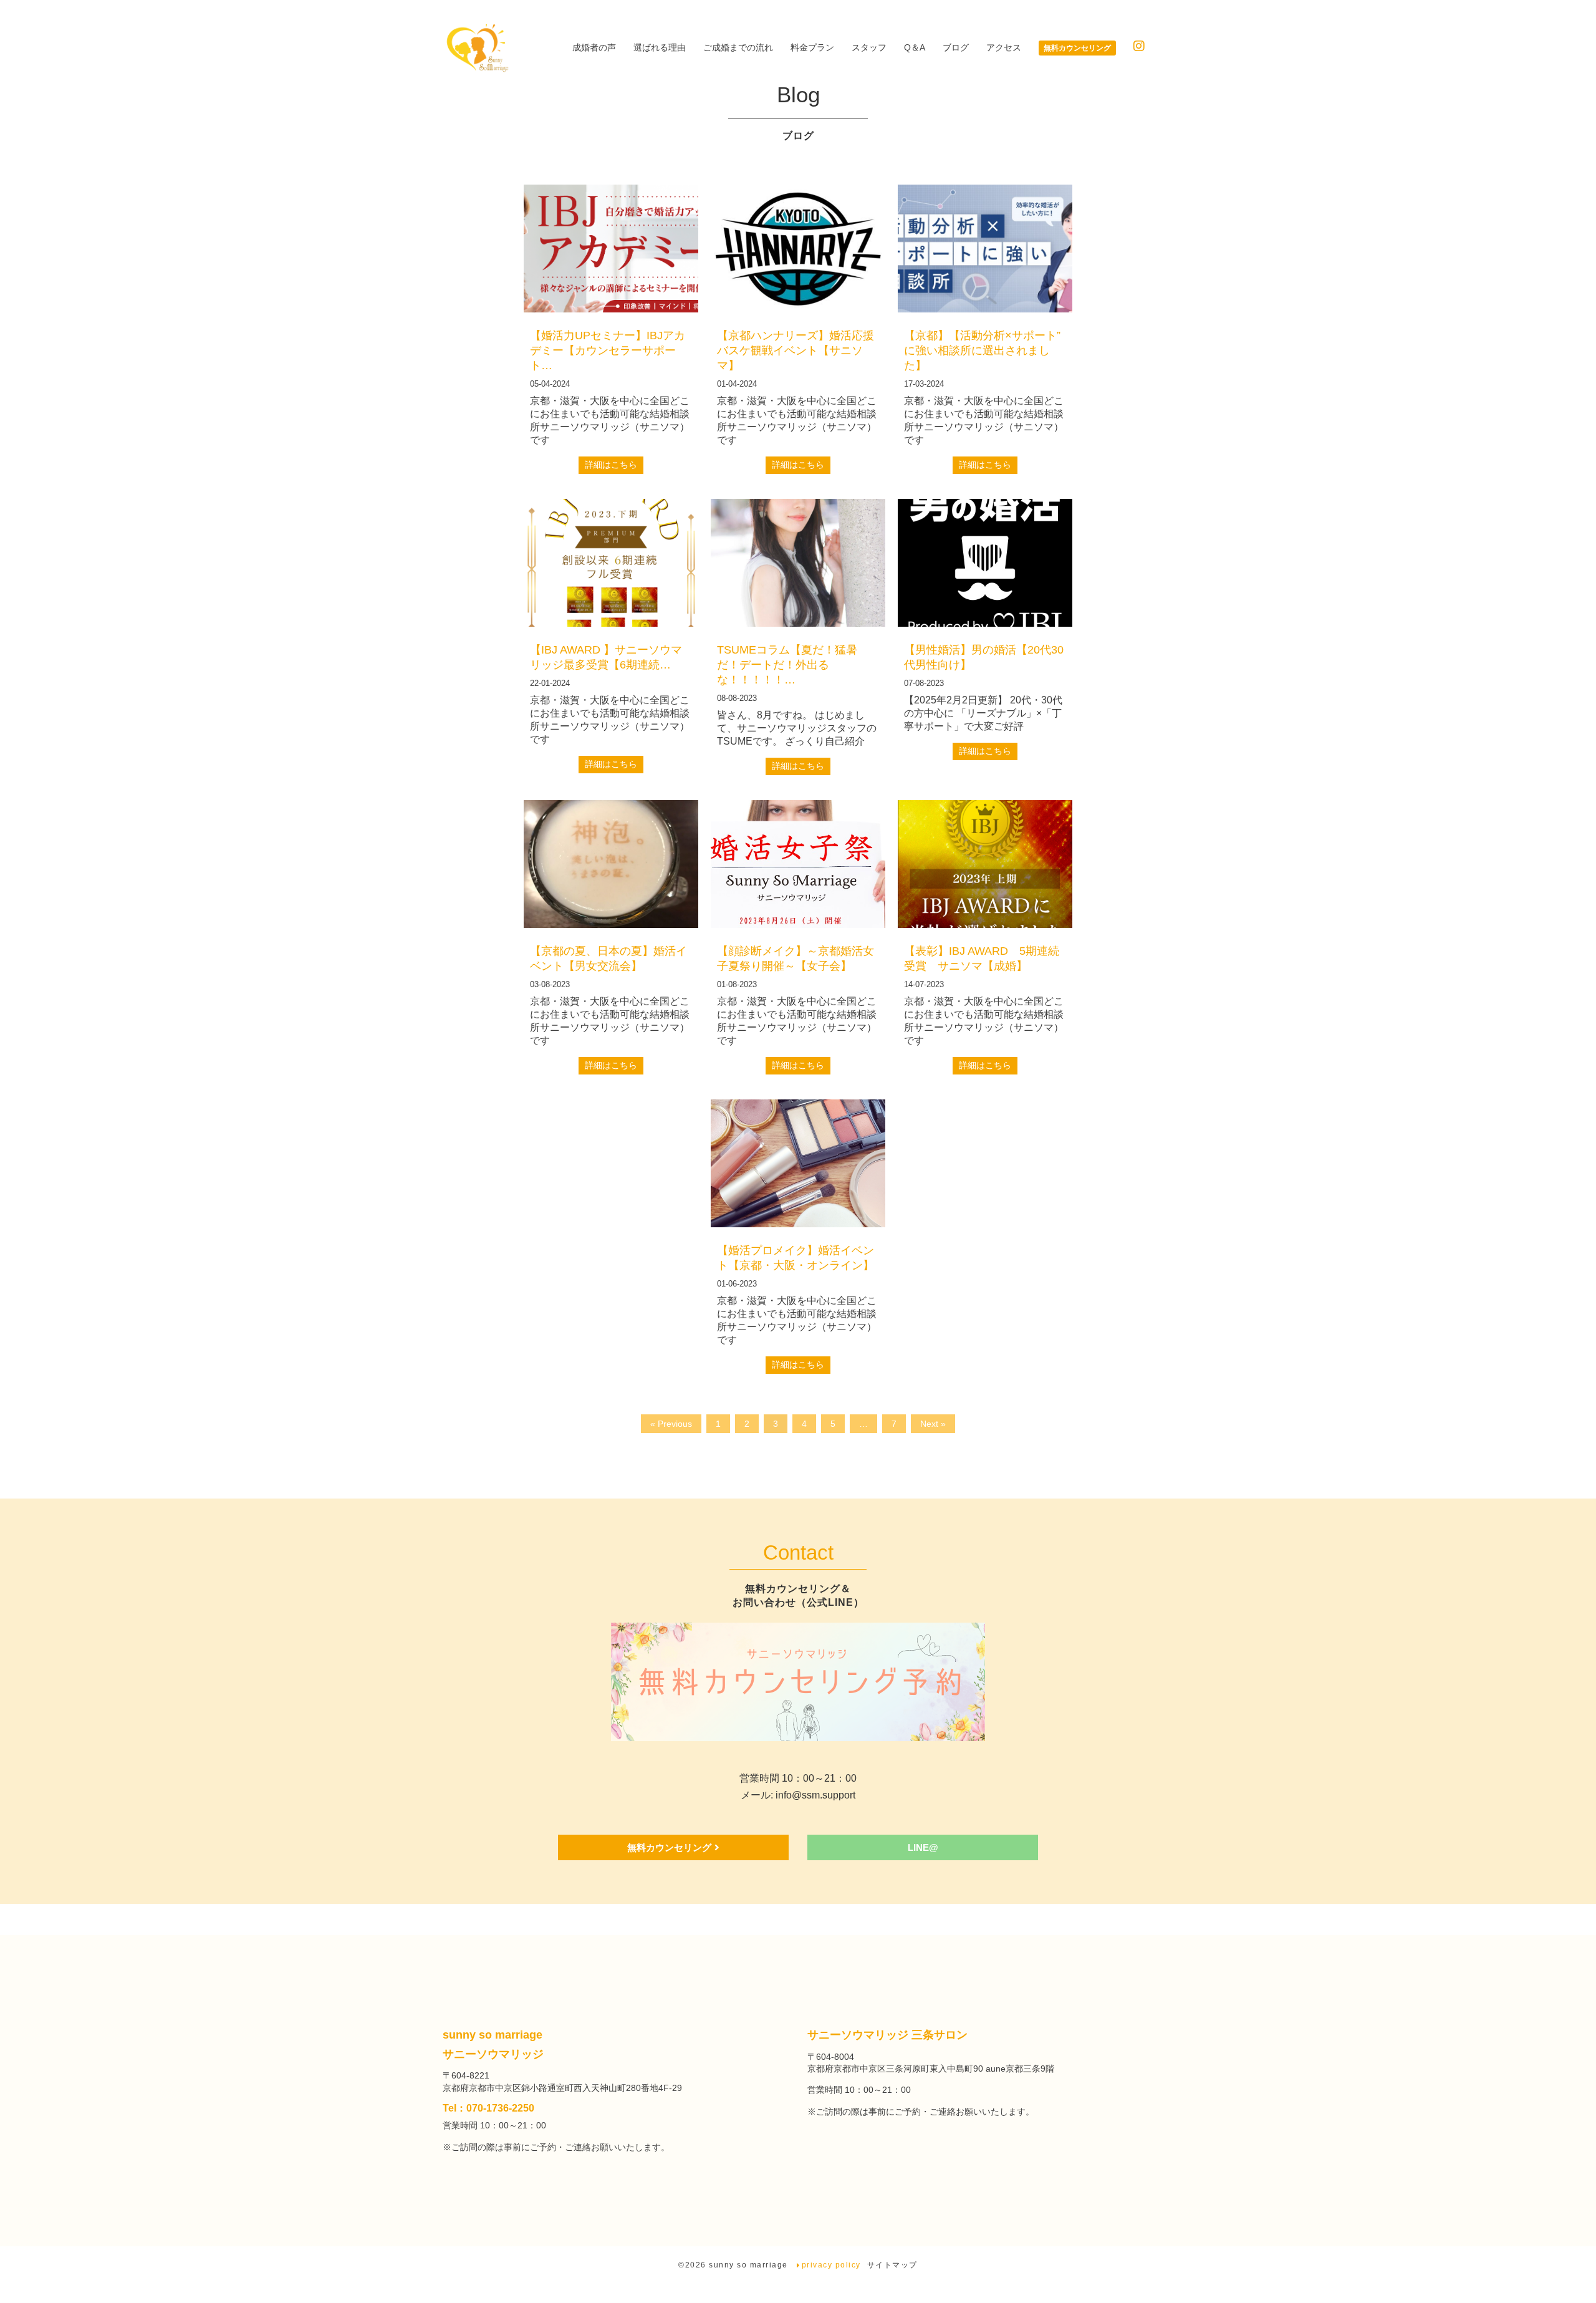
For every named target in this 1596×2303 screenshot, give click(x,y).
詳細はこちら (611, 465)
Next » (933, 1424)
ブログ (956, 47)
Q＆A (915, 47)
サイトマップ (892, 2265)
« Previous (671, 1424)
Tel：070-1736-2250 (488, 2108)
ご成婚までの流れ (738, 47)
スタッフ (869, 47)
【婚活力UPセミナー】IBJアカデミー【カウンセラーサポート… (608, 350)
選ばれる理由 (660, 47)
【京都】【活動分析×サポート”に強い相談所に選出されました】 (982, 350)
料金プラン (812, 47)
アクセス (1004, 47)
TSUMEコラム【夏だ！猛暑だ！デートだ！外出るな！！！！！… (787, 665)
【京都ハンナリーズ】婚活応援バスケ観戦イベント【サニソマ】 (796, 350)
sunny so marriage (750, 2265)
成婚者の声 (594, 47)
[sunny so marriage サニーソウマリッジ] (476, 48)
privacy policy (831, 2265)
